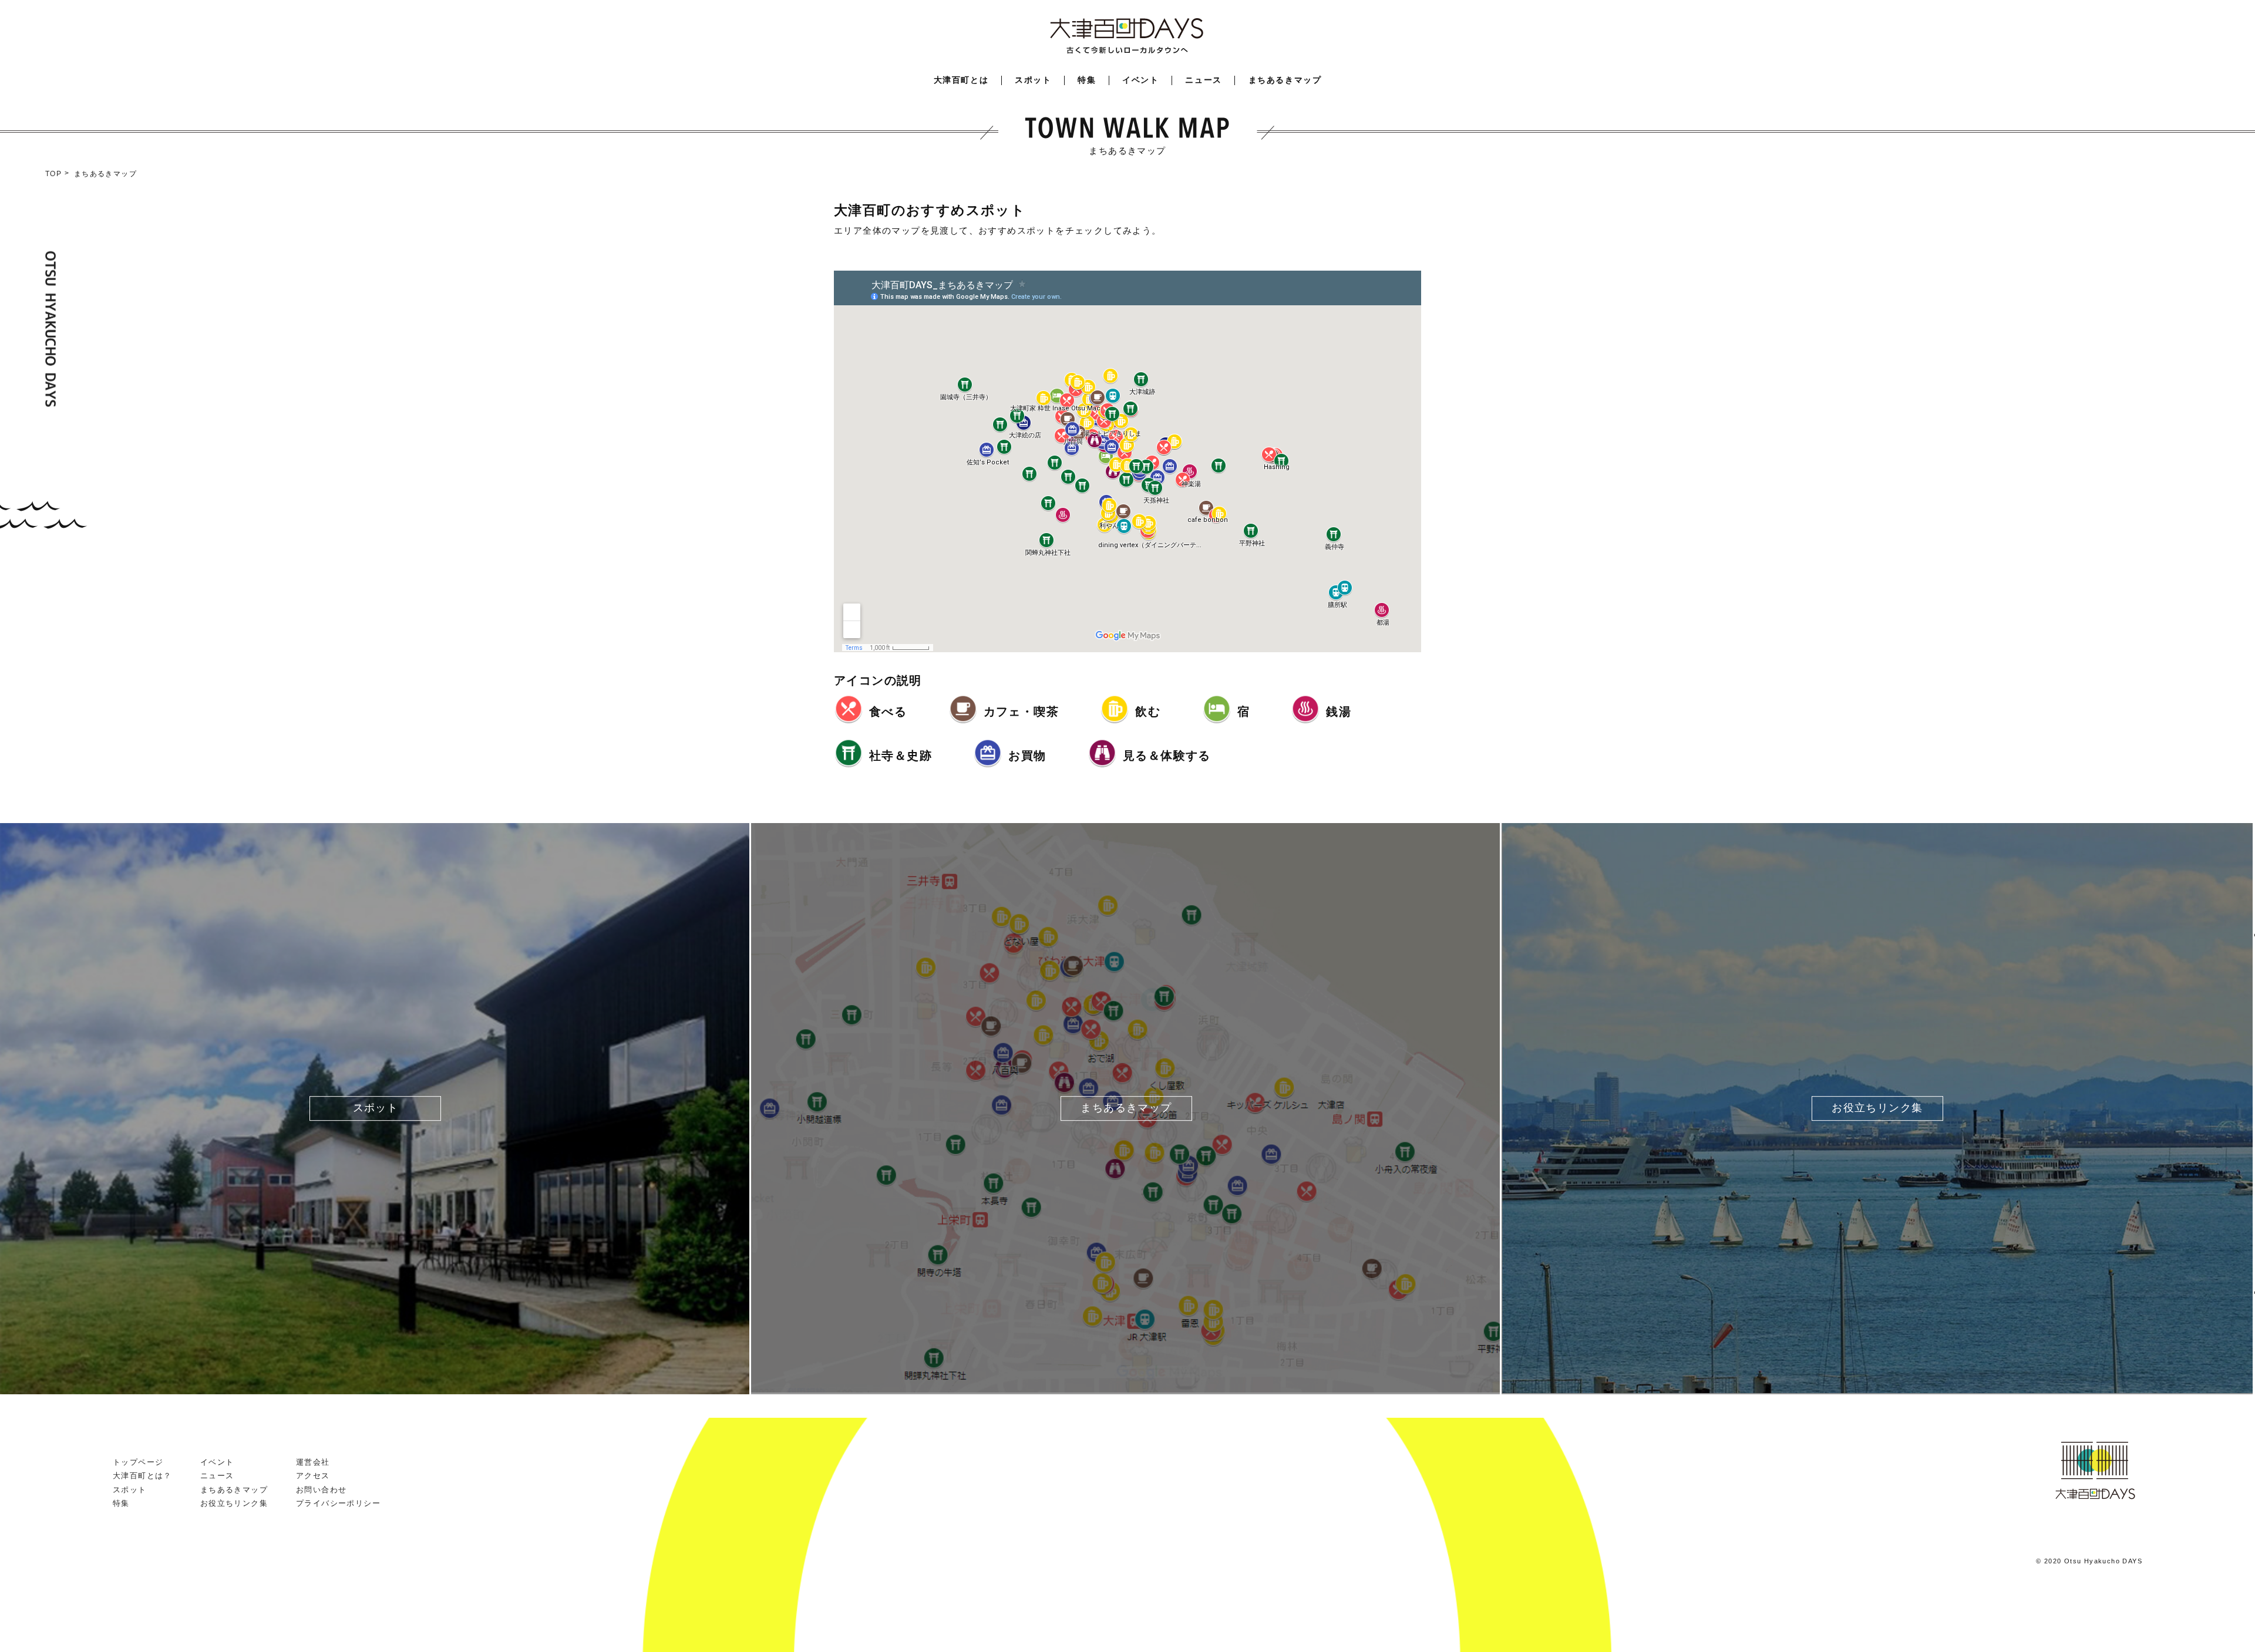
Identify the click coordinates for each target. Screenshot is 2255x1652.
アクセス (313, 1476)
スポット (1033, 80)
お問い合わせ (321, 1490)
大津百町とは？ (142, 1476)
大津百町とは (961, 80)
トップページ (138, 1462)
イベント (1140, 80)
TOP (53, 174)
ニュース (1203, 80)
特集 (1087, 80)
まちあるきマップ (1285, 80)
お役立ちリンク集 (234, 1503)
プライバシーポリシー (338, 1503)
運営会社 (313, 1462)
